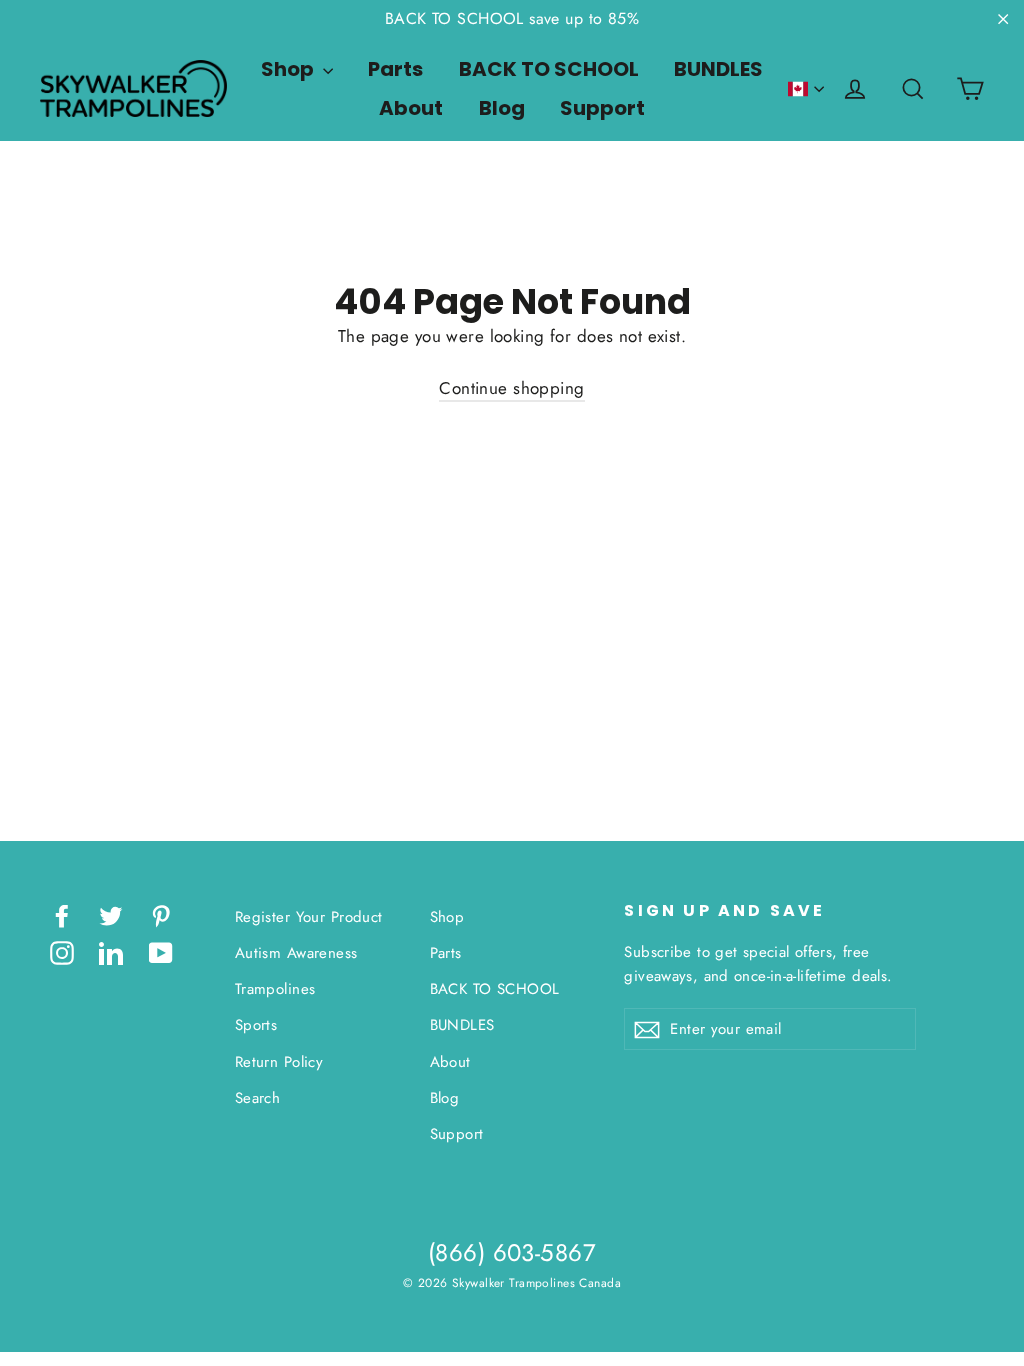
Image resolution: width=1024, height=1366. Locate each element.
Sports (256, 1025)
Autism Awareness (296, 953)
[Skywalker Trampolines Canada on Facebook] (62, 914)
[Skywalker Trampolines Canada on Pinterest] (161, 914)
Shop (289, 69)
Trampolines (275, 989)
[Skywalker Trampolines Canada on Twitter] (111, 914)
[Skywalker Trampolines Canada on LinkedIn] (111, 951)
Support (602, 108)
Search (258, 1098)
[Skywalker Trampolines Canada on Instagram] (62, 951)
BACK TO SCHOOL (549, 69)
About (411, 108)
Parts (395, 69)
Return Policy (279, 1062)
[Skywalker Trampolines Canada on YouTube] (161, 951)
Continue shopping (511, 388)
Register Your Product (309, 917)
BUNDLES (718, 69)
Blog (502, 108)
